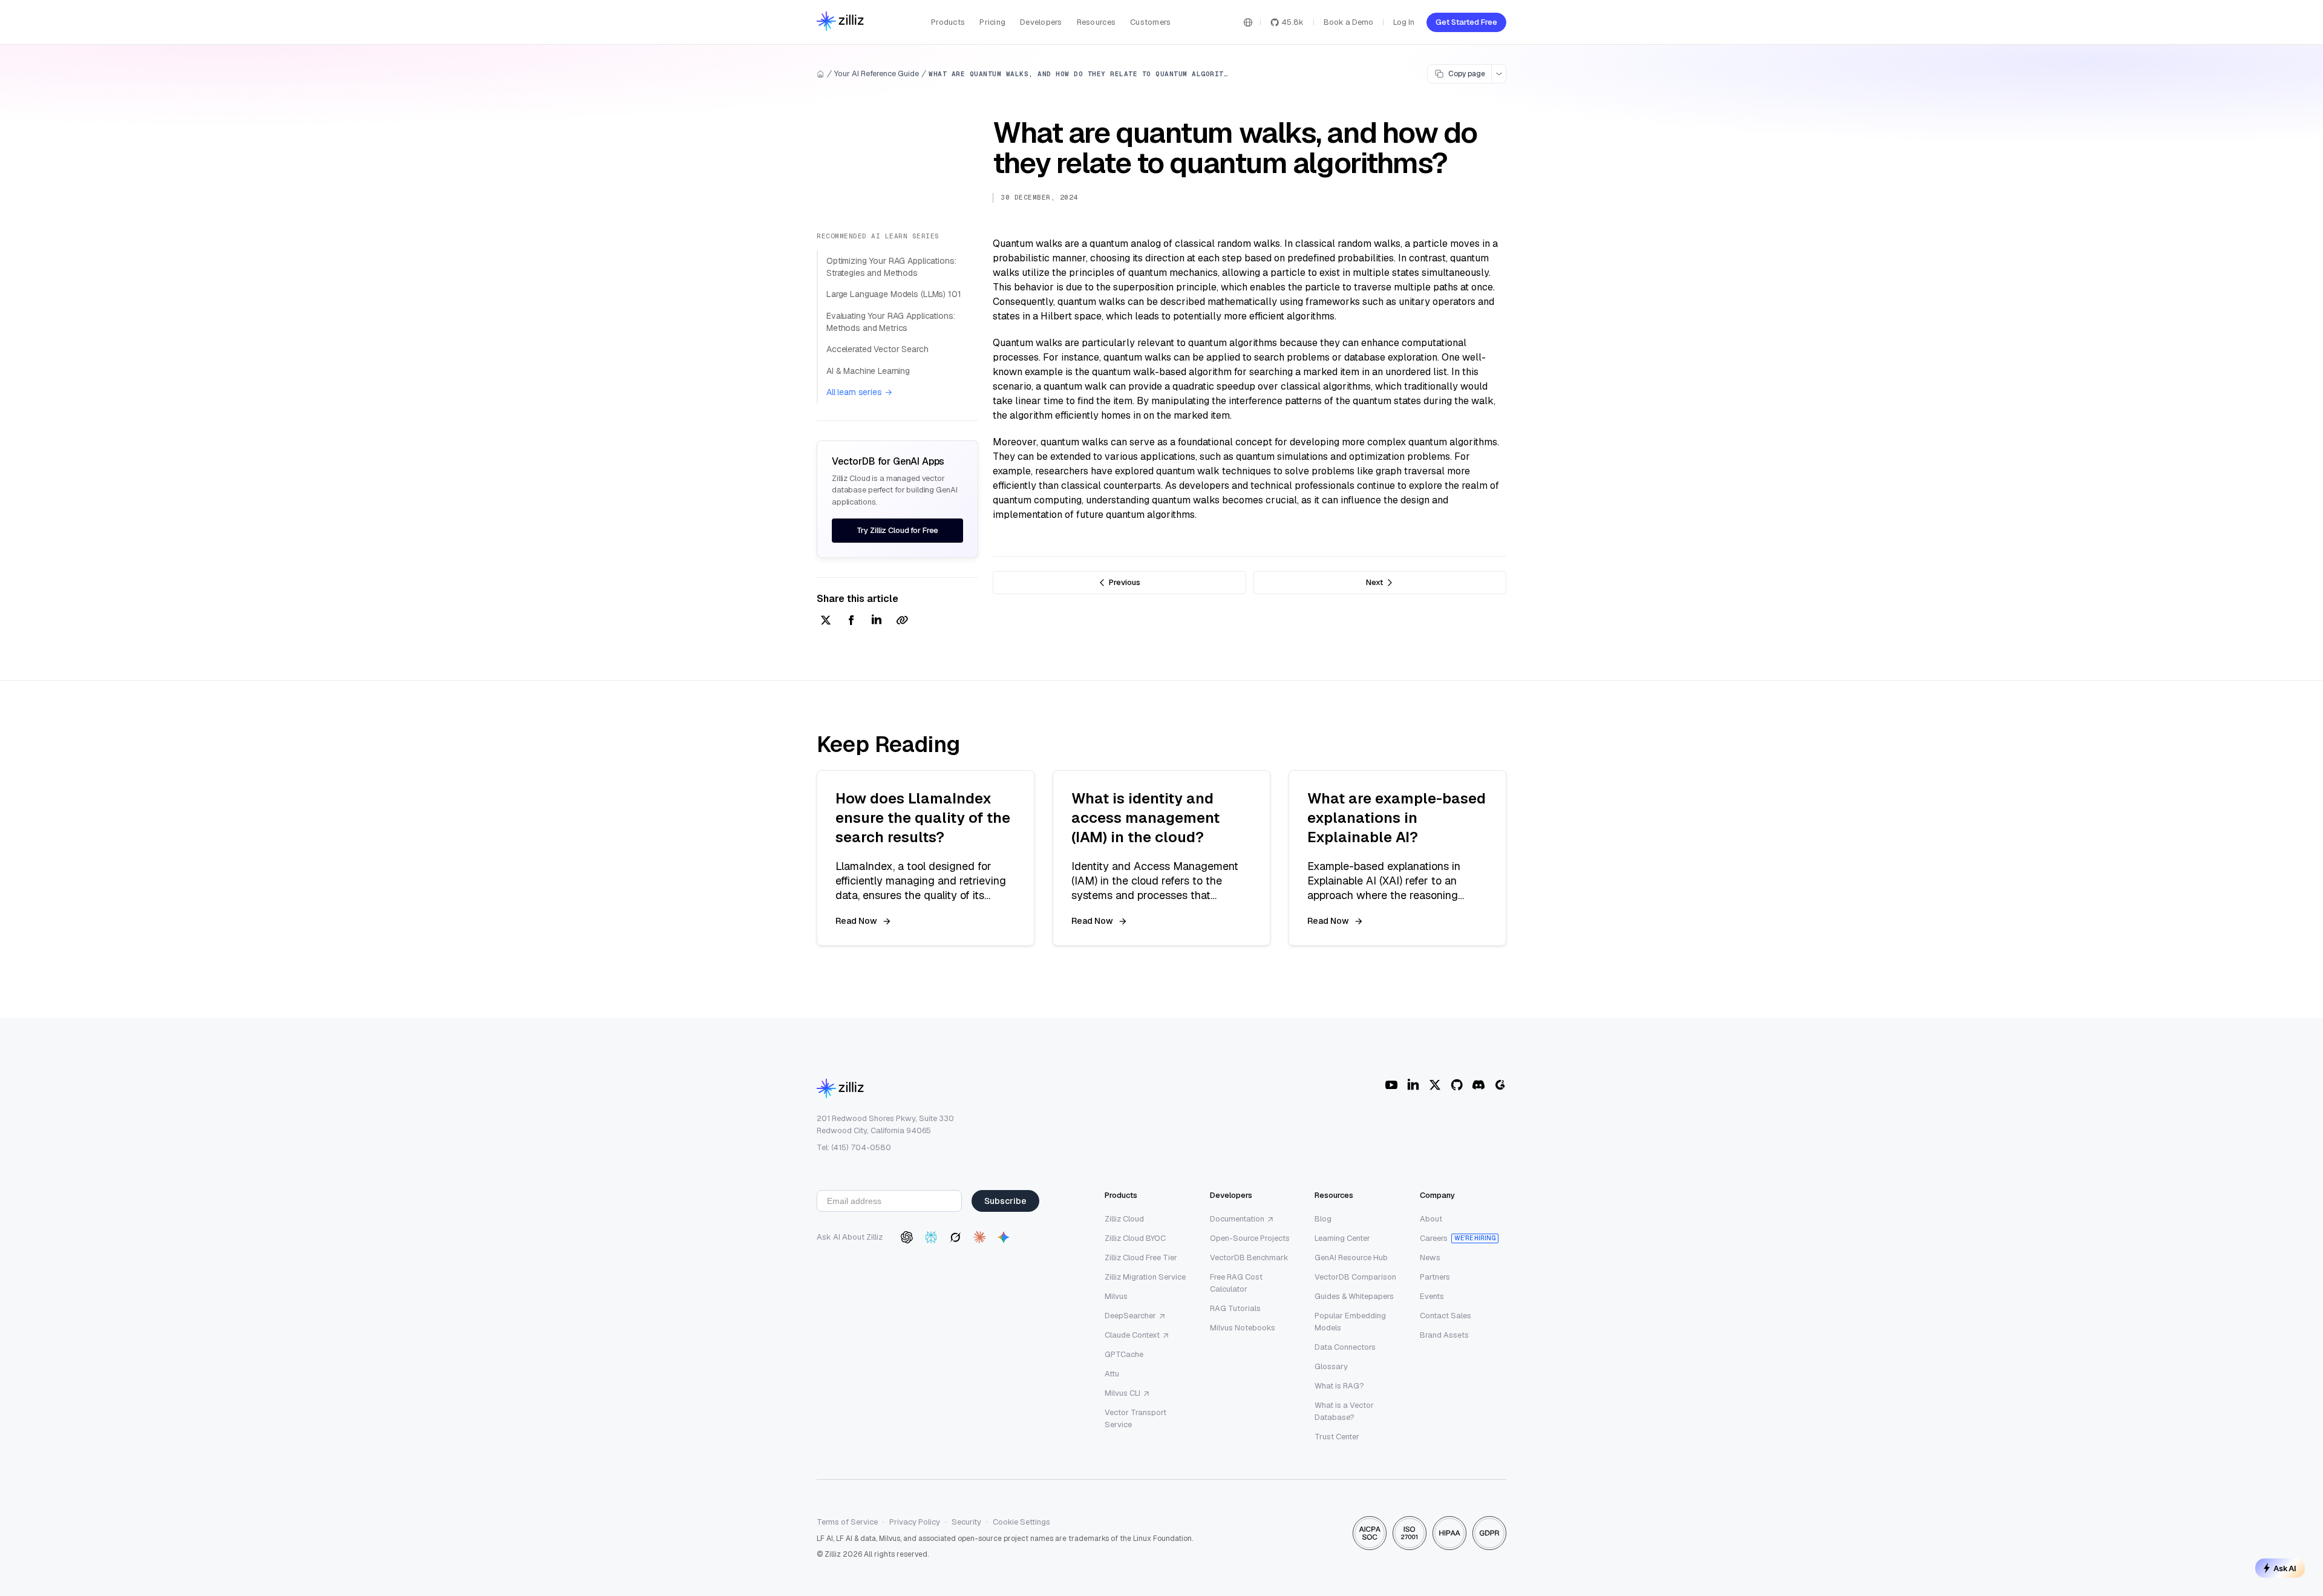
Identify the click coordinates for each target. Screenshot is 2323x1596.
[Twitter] (1435, 1085)
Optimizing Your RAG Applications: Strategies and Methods (891, 267)
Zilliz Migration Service (1145, 1277)
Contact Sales (1446, 1316)
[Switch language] (1248, 22)
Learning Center (1342, 1238)
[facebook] (851, 621)
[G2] (1500, 1085)
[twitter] (826, 621)
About (1431, 1219)
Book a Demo (1348, 22)
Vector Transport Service (1135, 1418)
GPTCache (1124, 1354)
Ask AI (2285, 1568)
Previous (1125, 582)
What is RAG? (1339, 1386)
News (1430, 1258)
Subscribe (1005, 1201)
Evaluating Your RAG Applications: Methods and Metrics (890, 322)
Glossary (1331, 1366)
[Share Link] (902, 621)
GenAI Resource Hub (1351, 1258)
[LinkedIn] (1413, 1085)
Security (966, 1522)
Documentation (1237, 1219)
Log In (1404, 22)
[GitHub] (1457, 1085)
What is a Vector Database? (1344, 1411)
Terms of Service (847, 1522)
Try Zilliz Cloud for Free (898, 530)
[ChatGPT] (907, 1237)
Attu (1112, 1374)
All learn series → (859, 392)
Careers (1434, 1238)
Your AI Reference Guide (877, 74)
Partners (1435, 1277)
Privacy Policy (915, 1522)
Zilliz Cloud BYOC (1135, 1238)
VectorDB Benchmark (1249, 1258)
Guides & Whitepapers (1354, 1296)
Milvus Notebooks (1243, 1328)
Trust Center (1337, 1437)
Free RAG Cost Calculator (1236, 1283)
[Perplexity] (931, 1237)
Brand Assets (1444, 1335)
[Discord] (1478, 1085)
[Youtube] (1391, 1085)
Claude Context (1132, 1335)
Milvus (1116, 1296)
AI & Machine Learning (868, 371)
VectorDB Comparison (1355, 1277)
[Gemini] (1004, 1237)
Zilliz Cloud (1124, 1219)
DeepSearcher (1130, 1316)
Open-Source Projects (1250, 1238)
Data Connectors (1345, 1347)
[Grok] (955, 1237)
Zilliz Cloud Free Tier (1141, 1258)
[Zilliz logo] (840, 22)
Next (1374, 582)
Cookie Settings (1021, 1522)
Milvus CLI (1122, 1393)
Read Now (856, 921)
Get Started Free (1466, 22)
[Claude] (979, 1237)
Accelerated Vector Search (877, 349)
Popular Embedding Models (1350, 1322)
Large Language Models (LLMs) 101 (894, 294)
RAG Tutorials (1235, 1308)
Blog (1323, 1219)
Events (1432, 1296)
